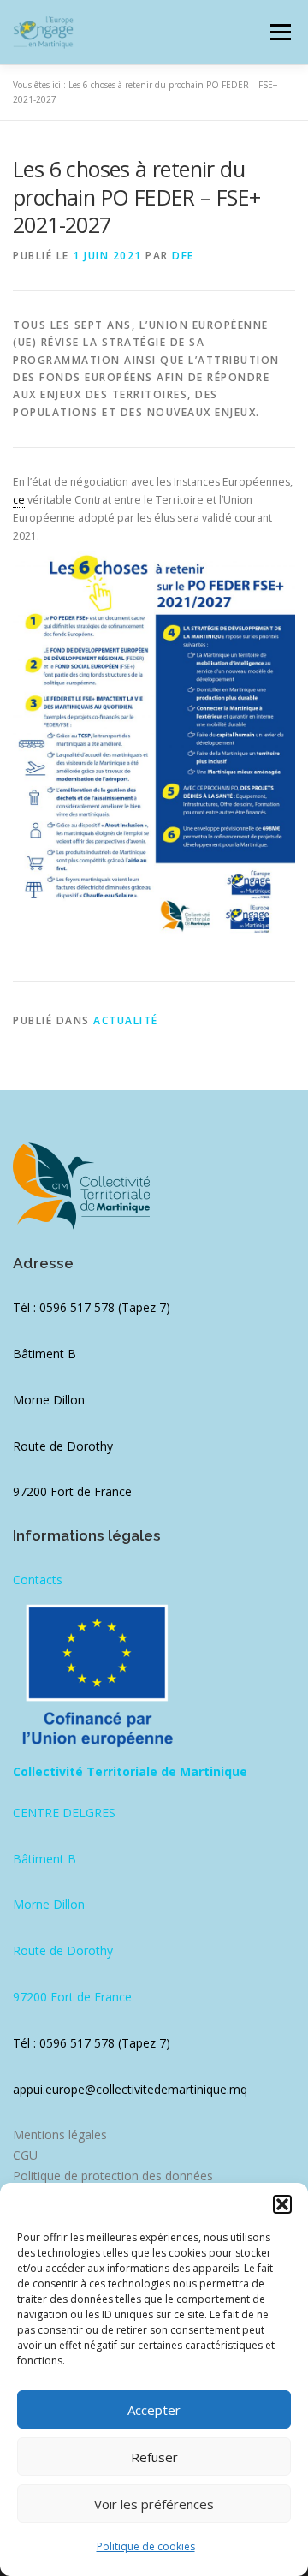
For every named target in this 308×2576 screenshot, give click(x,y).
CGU (25, 2155)
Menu (279, 32)
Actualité (126, 1020)
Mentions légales (60, 2135)
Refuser (154, 2457)
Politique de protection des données (113, 2176)
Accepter (154, 2410)
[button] (282, 2204)
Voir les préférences (154, 2504)
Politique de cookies (146, 2546)
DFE (183, 256)
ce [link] (19, 500)
